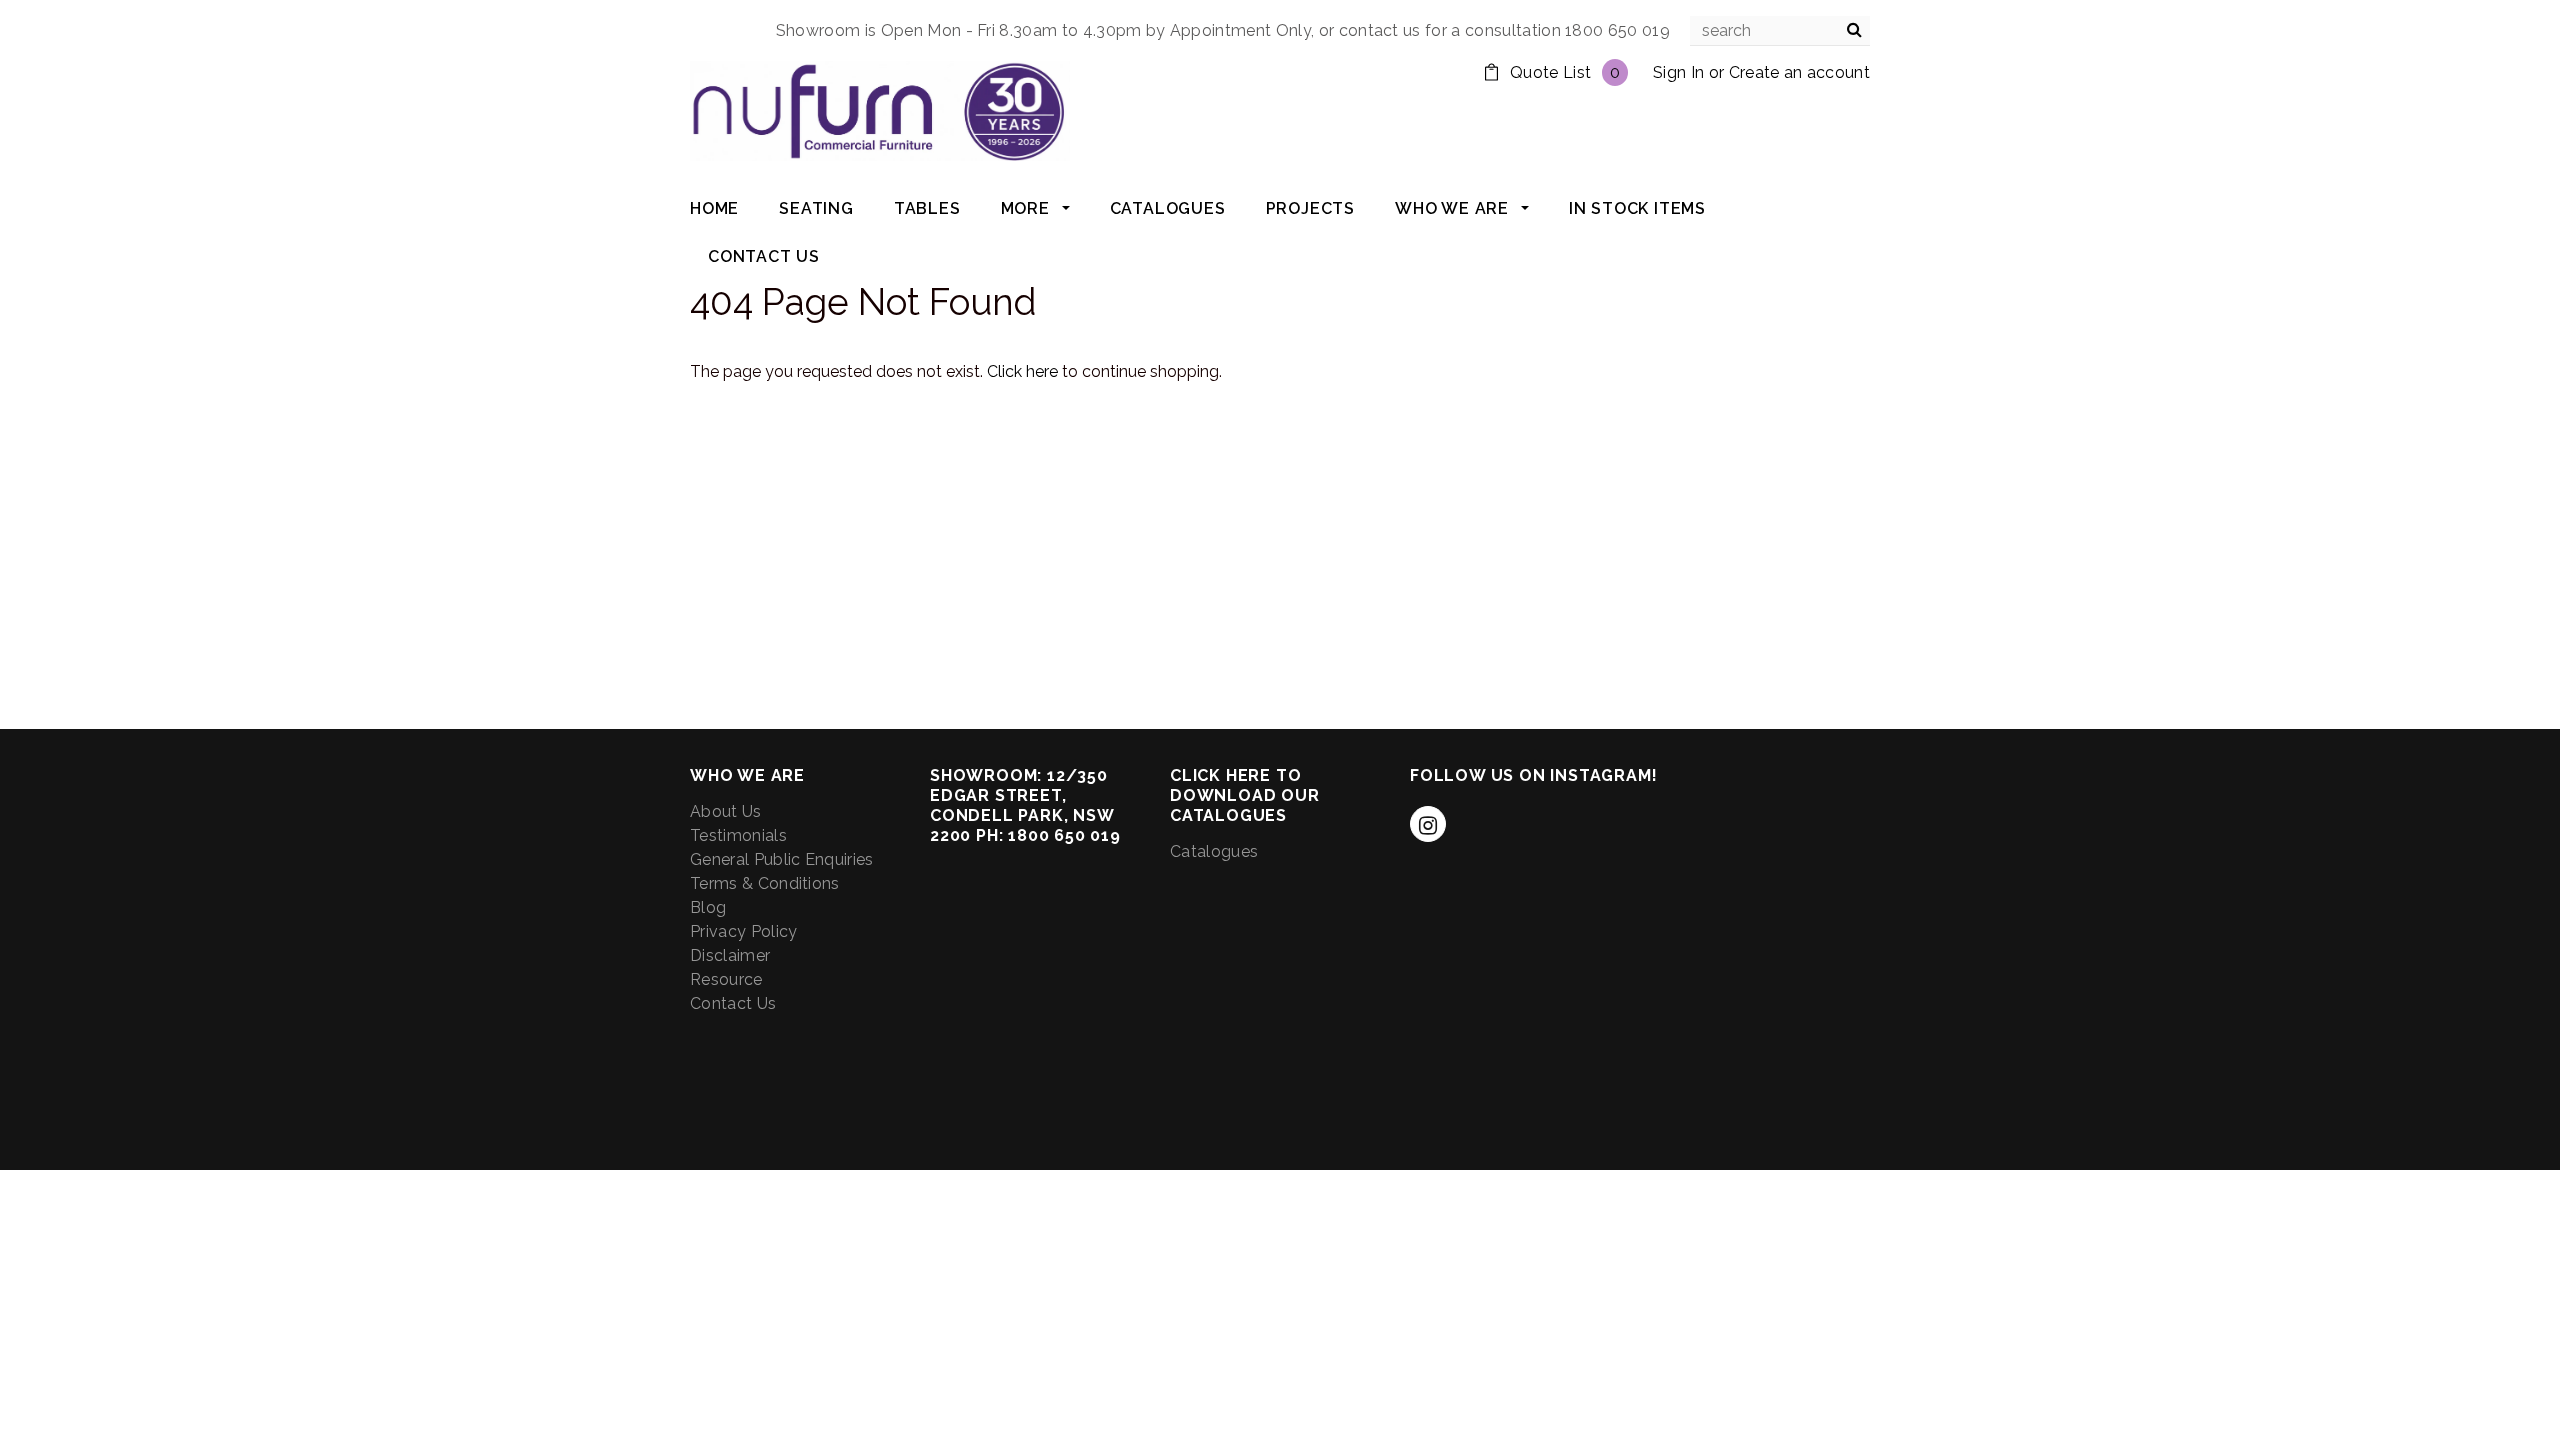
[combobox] (1780, 31)
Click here (1024, 371)
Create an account (1799, 72)
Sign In (1678, 72)
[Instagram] (1428, 824)
